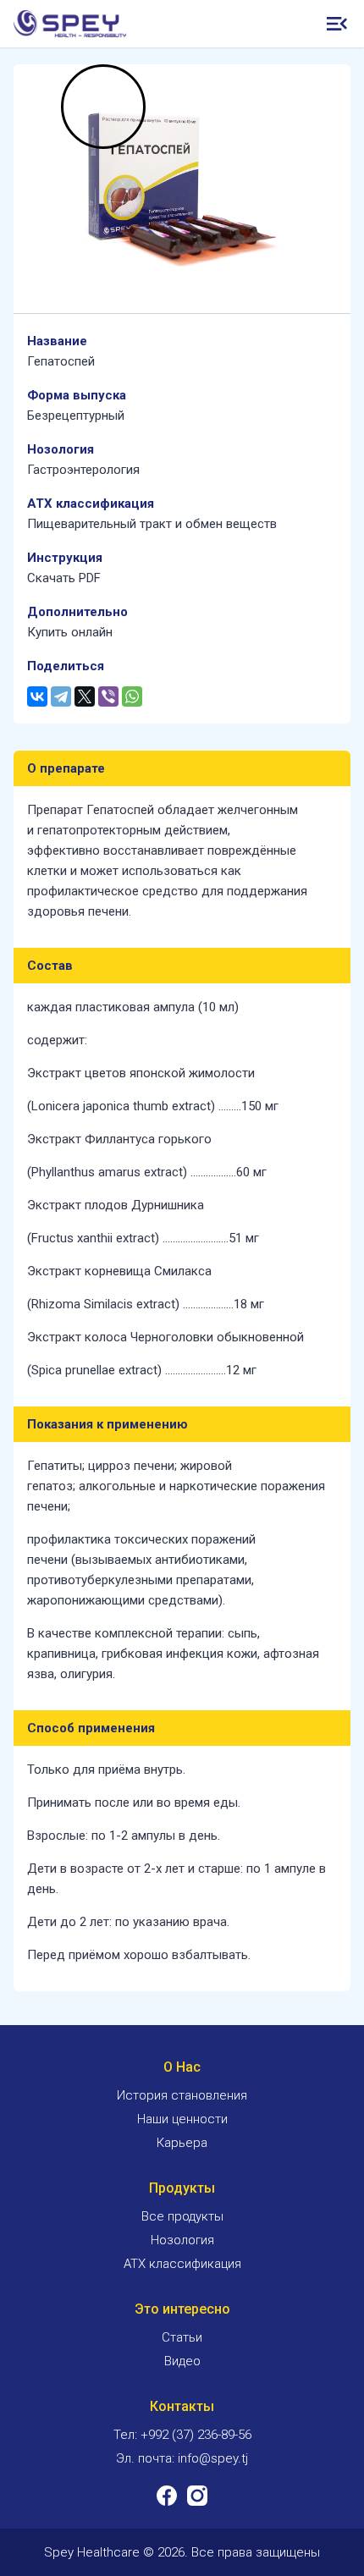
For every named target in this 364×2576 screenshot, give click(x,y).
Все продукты (182, 2216)
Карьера (182, 2143)
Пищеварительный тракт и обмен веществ (152, 524)
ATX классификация (182, 2264)
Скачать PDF (64, 578)
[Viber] (108, 696)
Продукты (182, 2188)
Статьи (182, 2337)
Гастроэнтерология (83, 470)
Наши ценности (182, 2119)
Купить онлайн (70, 632)
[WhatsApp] (132, 696)
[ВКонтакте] (37, 696)
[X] (85, 696)
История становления (182, 2095)
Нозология (182, 2240)
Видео (182, 2361)
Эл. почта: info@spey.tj (182, 2458)
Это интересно (182, 2309)
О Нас (182, 2067)
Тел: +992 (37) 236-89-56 (182, 2435)
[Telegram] (61, 696)
